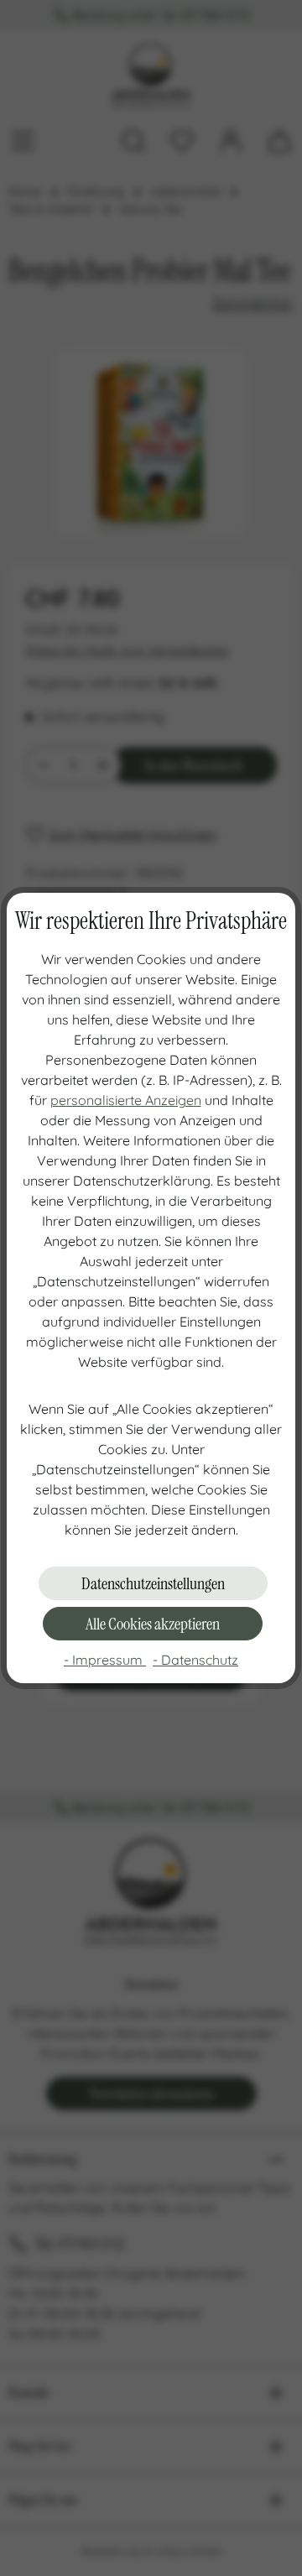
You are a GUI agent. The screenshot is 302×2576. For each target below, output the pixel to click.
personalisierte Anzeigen (126, 1100)
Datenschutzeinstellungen (153, 1583)
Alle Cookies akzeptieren (153, 1624)
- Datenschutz (195, 1660)
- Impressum (105, 1660)
